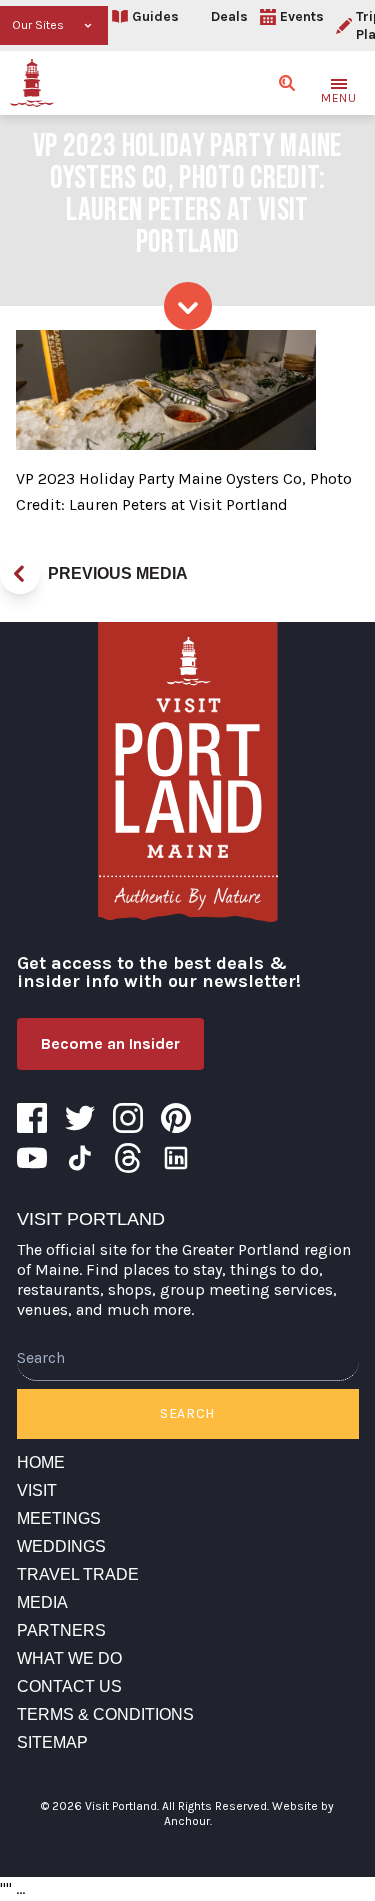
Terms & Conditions (105, 1714)
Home (41, 1462)
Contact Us (69, 1686)
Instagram (128, 1118)
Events (302, 16)
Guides (155, 16)
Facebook (32, 1118)
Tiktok (80, 1158)
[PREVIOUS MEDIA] (20, 574)
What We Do (69, 1658)
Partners (61, 1630)
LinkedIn (176, 1158)
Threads (128, 1158)
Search (187, 1413)
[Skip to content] (188, 306)
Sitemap (52, 1742)
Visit (37, 1490)
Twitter (80, 1118)
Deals (229, 16)
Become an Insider (110, 1043)
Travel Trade (78, 1574)
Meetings (59, 1518)
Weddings (61, 1546)
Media (42, 1602)
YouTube (32, 1158)
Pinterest (176, 1118)
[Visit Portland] (32, 83)
